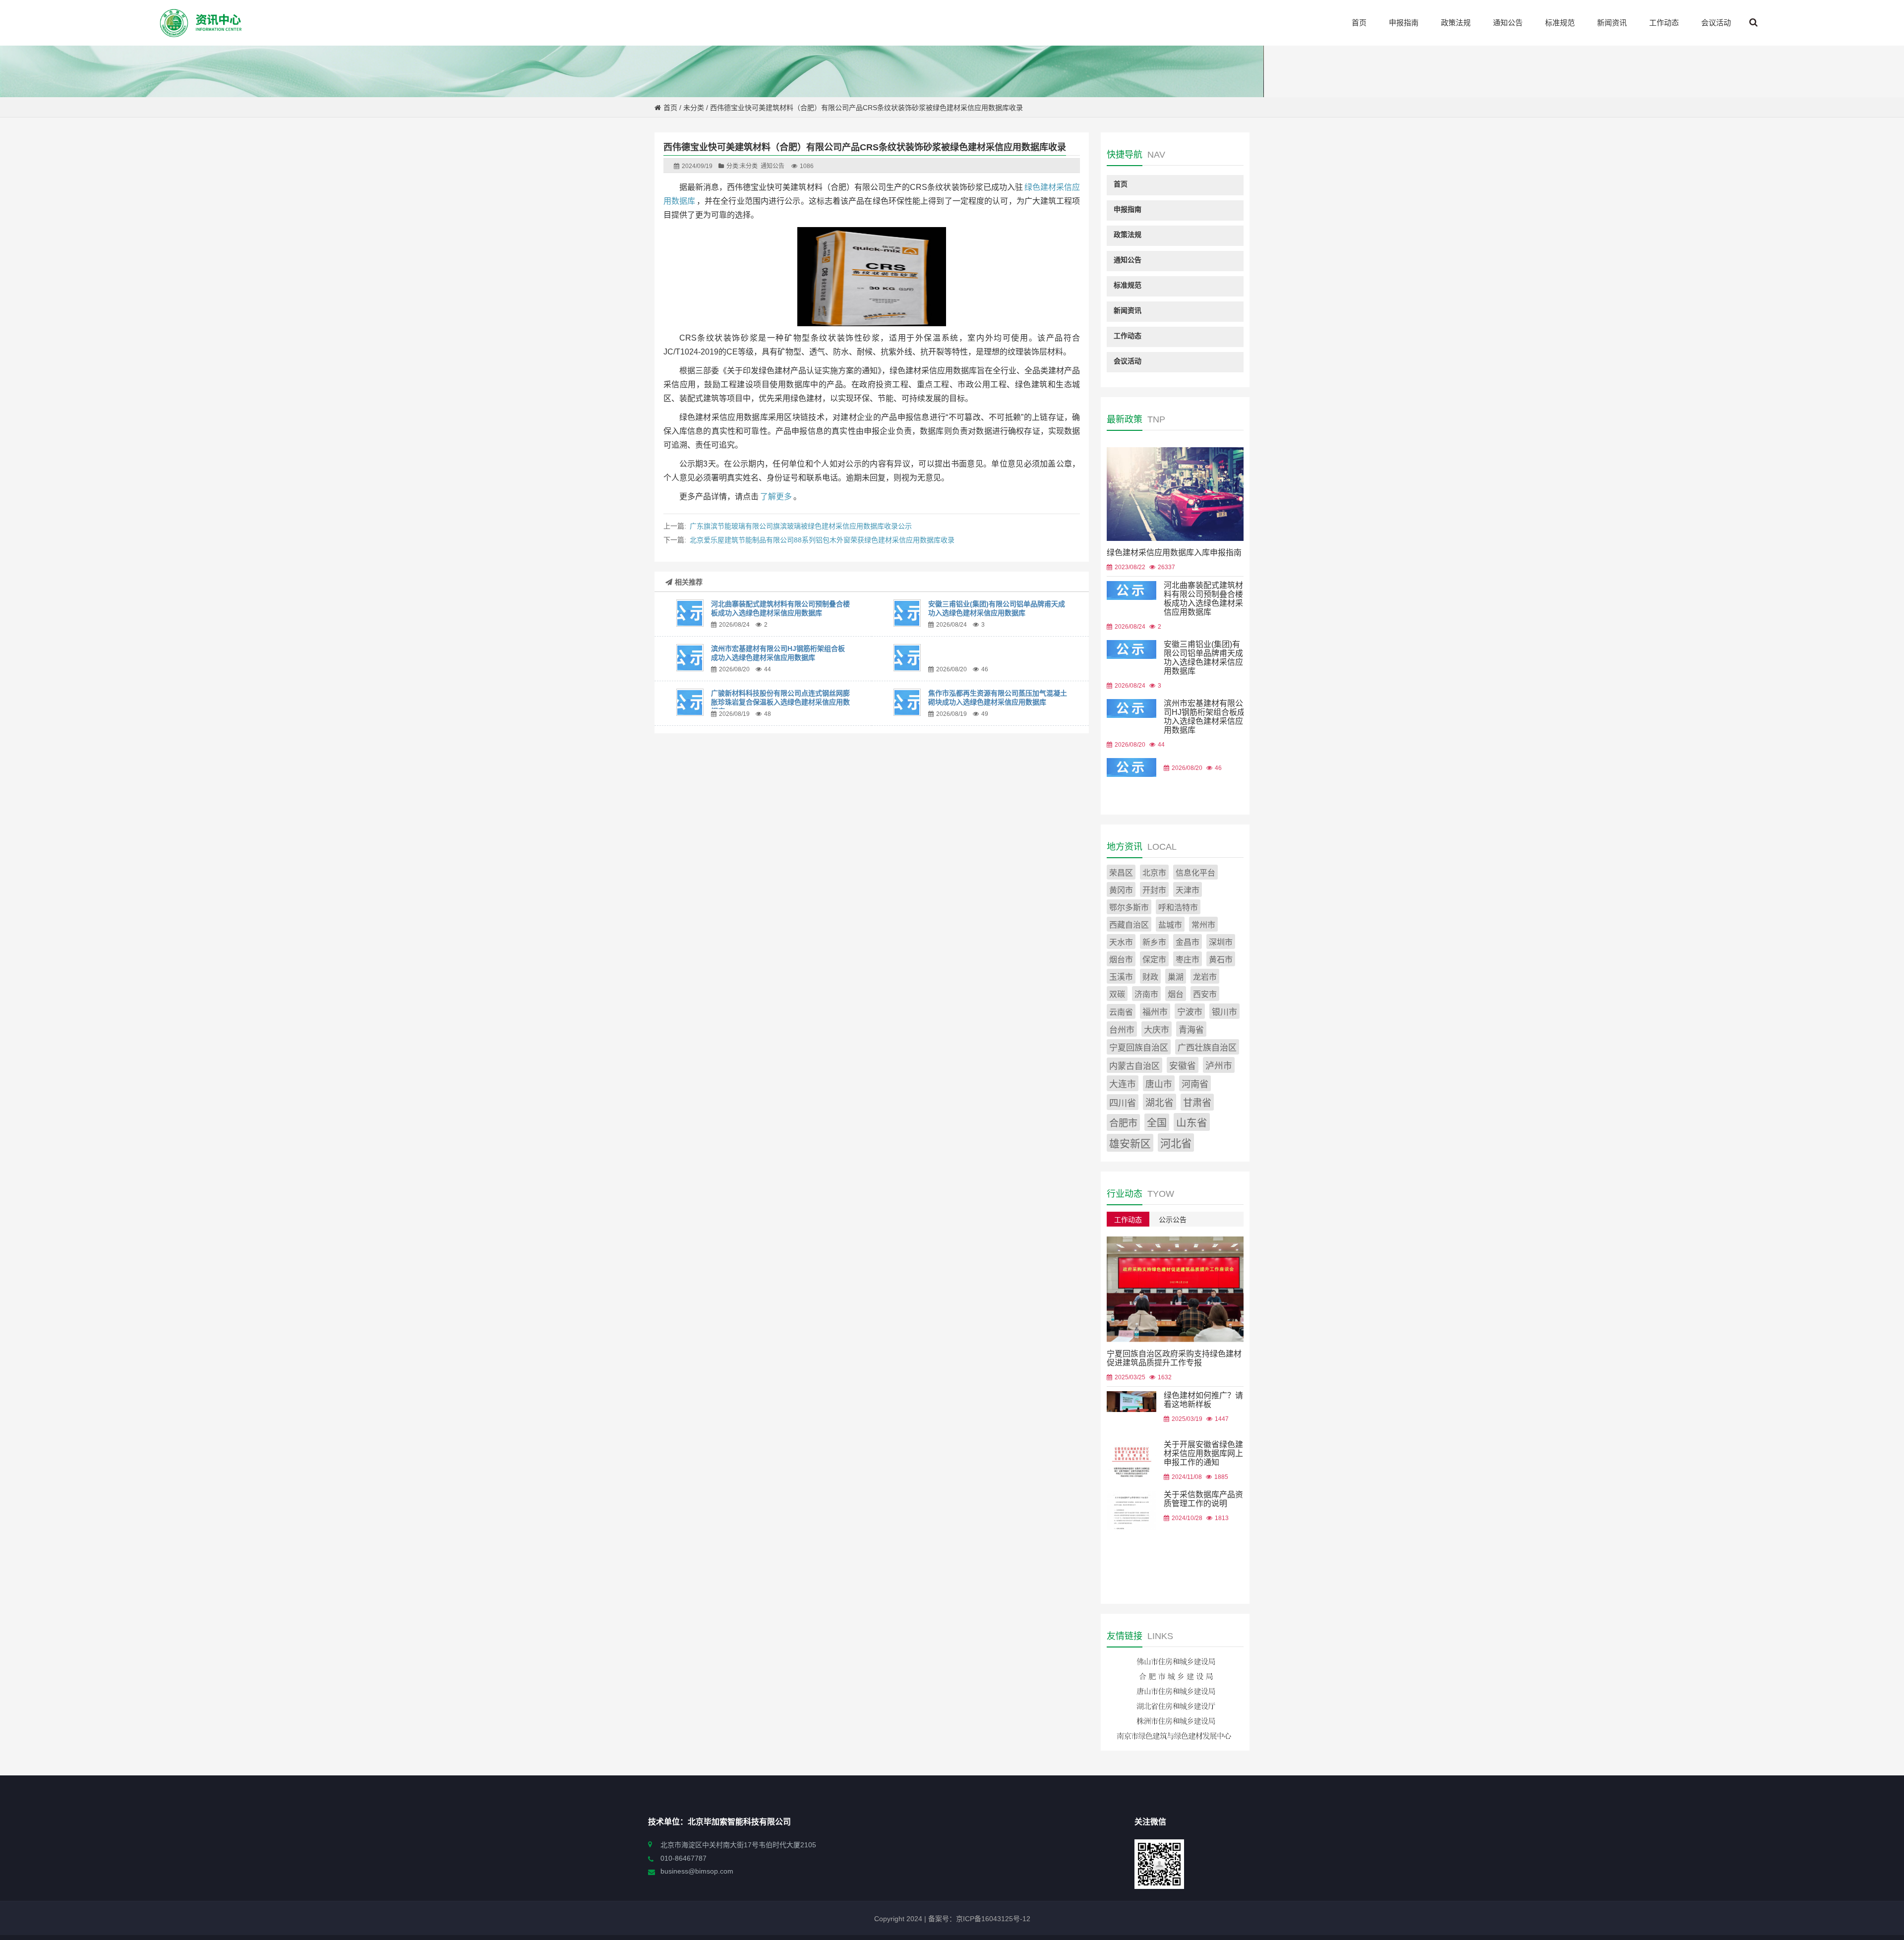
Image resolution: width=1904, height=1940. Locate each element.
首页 (670, 108)
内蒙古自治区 (1134, 1066)
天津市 (1188, 890)
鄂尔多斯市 (1129, 908)
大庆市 (1157, 1030)
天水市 (1121, 942)
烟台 (1176, 994)
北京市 (1154, 873)
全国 (1157, 1123)
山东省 (1192, 1123)
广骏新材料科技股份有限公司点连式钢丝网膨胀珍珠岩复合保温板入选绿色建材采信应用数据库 (780, 702)
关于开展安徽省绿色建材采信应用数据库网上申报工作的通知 (1203, 1453)
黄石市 (1221, 960)
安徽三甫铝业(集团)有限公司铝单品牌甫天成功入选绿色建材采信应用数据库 (1203, 658)
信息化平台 (1195, 873)
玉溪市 (1121, 977)
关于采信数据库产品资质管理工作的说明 (1203, 1499)
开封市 (1154, 890)
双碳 (1117, 994)
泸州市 (1219, 1066)
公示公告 (1173, 1220)
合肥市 (1123, 1123)
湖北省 (1160, 1103)
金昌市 (1188, 942)
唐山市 (1159, 1084)
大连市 (1123, 1084)
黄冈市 (1121, 890)
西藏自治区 (1129, 925)
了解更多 (776, 497)
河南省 (1195, 1084)
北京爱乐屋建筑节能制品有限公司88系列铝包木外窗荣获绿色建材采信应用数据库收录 (822, 540)
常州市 (1203, 925)
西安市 (1205, 994)
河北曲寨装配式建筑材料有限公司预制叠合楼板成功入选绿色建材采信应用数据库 (1203, 599)
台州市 (1122, 1030)
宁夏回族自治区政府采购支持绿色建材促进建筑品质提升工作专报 (1174, 1358)
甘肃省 (1197, 1103)
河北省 (1176, 1144)
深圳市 (1221, 942)
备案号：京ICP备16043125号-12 (978, 1919)
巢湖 (1176, 977)
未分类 (694, 108)
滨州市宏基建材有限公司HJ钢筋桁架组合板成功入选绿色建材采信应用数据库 (1204, 717)
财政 (1150, 977)
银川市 (1224, 1012)
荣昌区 (1121, 873)
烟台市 (1121, 960)
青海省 (1191, 1030)
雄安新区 (1130, 1144)
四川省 (1123, 1103)
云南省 (1121, 1012)
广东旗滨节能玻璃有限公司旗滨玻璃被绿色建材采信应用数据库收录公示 (801, 526)
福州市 (1155, 1012)
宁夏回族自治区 (1139, 1048)
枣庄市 (1188, 960)
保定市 (1154, 960)
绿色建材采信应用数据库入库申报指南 (1174, 553)
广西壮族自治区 (1207, 1048)
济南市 (1146, 994)
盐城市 (1170, 925)
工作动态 (1128, 1220)
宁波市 (1190, 1012)
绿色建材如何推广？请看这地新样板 (1203, 1400)
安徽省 (1183, 1066)
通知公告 (773, 166)
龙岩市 (1205, 977)
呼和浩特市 (1178, 908)
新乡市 (1154, 942)
